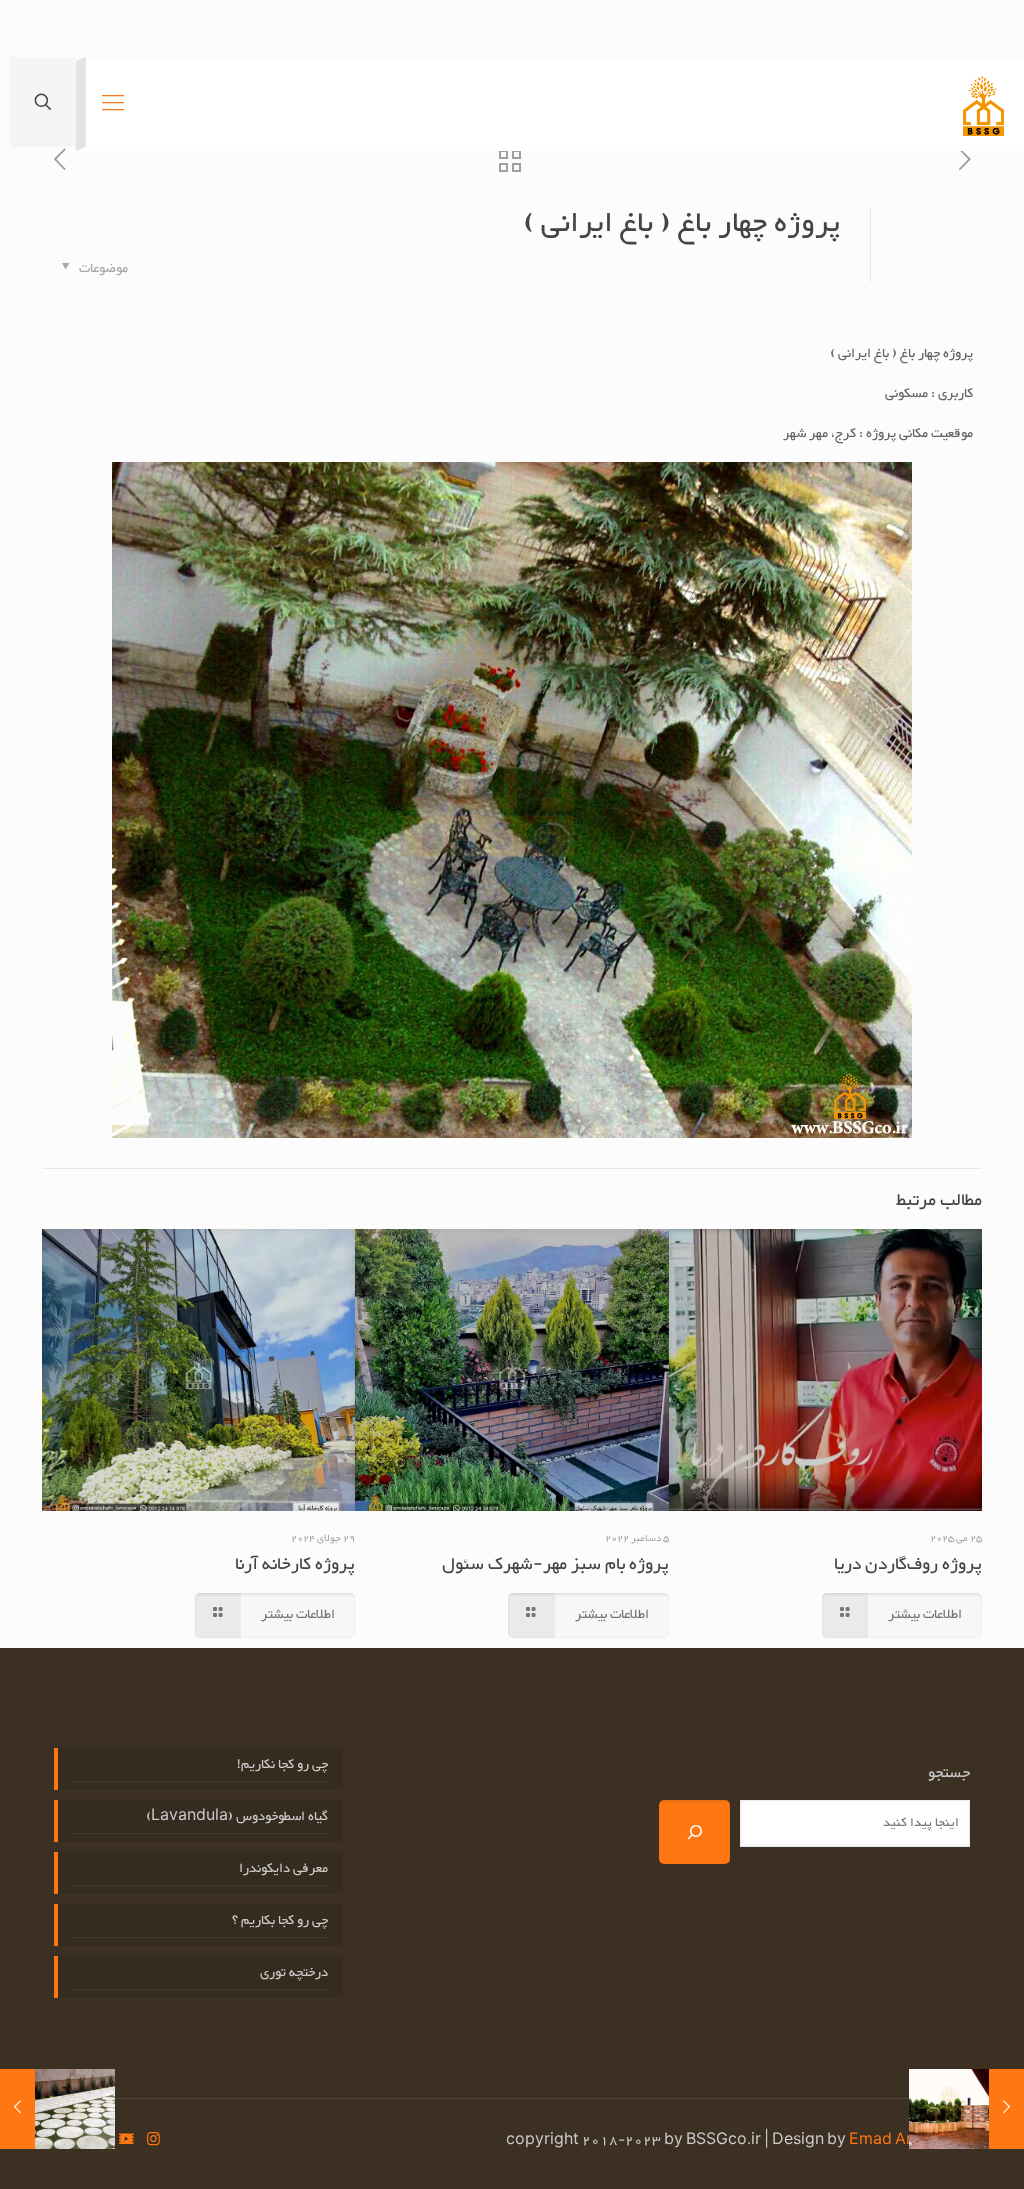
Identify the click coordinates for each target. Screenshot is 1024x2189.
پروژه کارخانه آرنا (295, 1565)
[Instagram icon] (153, 2141)
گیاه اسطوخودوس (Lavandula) (237, 1817)
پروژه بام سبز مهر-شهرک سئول (555, 1565)
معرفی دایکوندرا (283, 1869)
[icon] (126, 2141)
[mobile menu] (113, 106)
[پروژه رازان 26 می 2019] (17, 2109)
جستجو (949, 1774)
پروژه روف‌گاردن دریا (908, 1565)
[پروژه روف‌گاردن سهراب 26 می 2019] (1006, 2109)
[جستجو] (694, 1832)
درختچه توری (294, 1973)
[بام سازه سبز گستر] (983, 106)
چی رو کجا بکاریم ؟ (280, 1921)
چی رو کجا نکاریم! (282, 1765)
